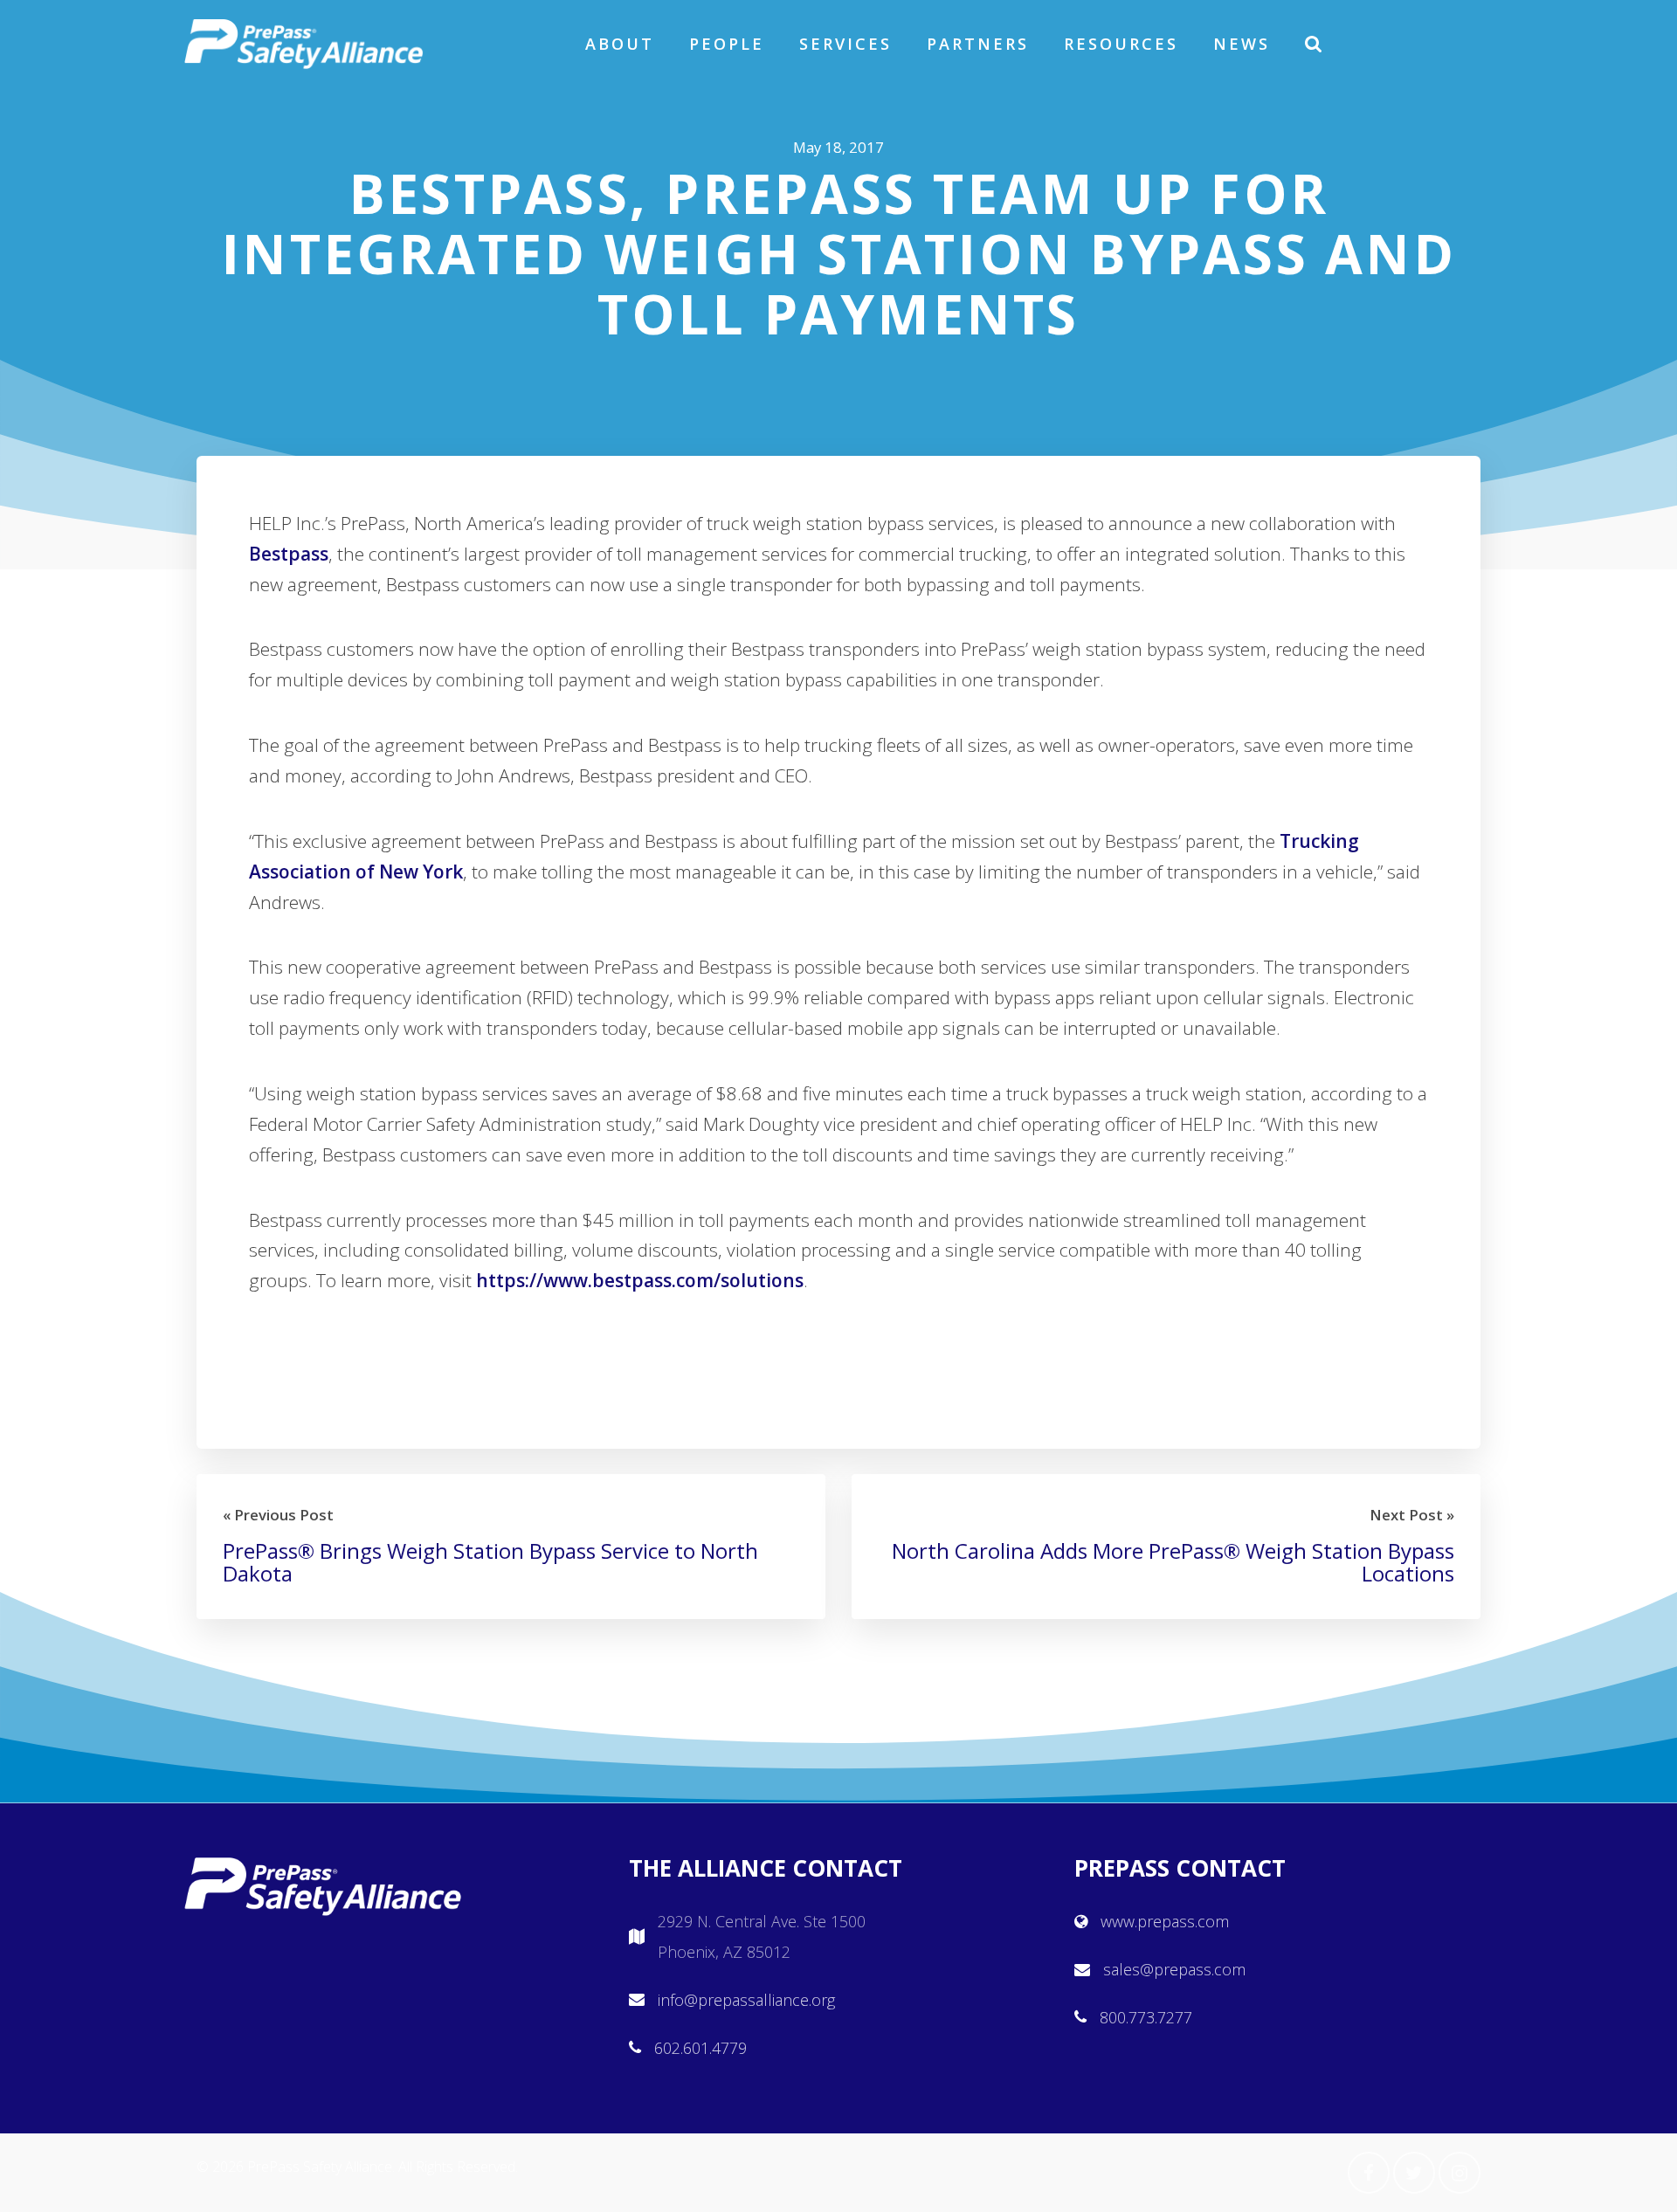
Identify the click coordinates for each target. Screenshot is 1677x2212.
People (727, 44)
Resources (1121, 44)
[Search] (1315, 44)
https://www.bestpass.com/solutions (640, 1280)
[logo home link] (304, 44)
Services (845, 44)
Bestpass (289, 554)
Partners (978, 44)
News (1242, 44)
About (620, 44)
